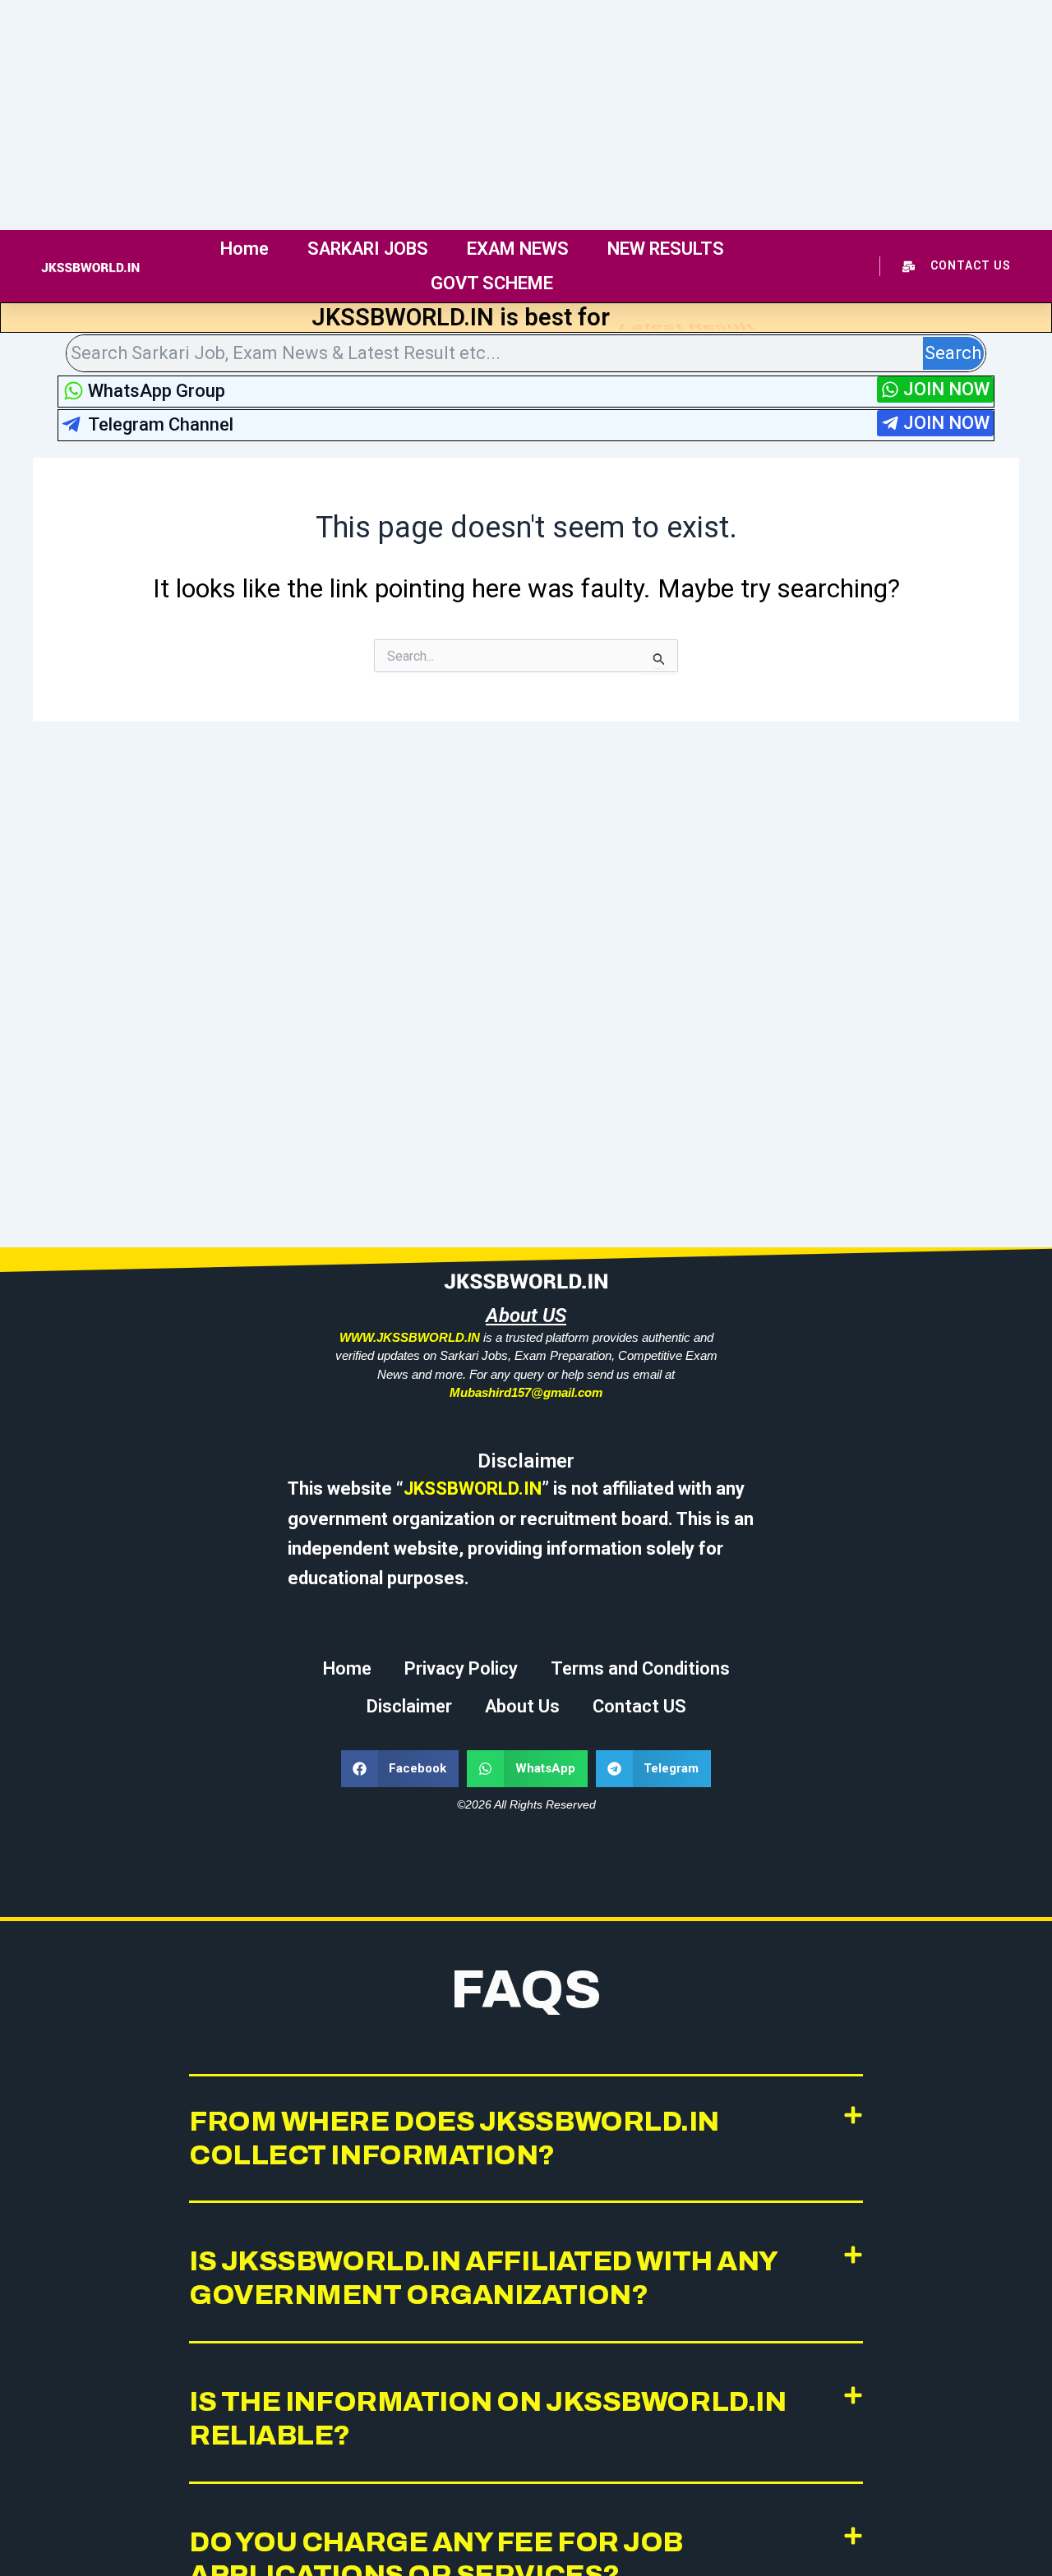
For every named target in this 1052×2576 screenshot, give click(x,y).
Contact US (639, 1706)
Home (245, 249)
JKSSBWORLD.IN (473, 1488)
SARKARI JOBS (368, 249)
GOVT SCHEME (492, 283)
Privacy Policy (461, 1668)
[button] (400, 1769)
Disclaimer (409, 1706)
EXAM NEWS (518, 249)
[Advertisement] (493, 115)
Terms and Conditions (640, 1668)
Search (953, 353)
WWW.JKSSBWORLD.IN (410, 1337)
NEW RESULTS (666, 249)
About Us (522, 1706)
